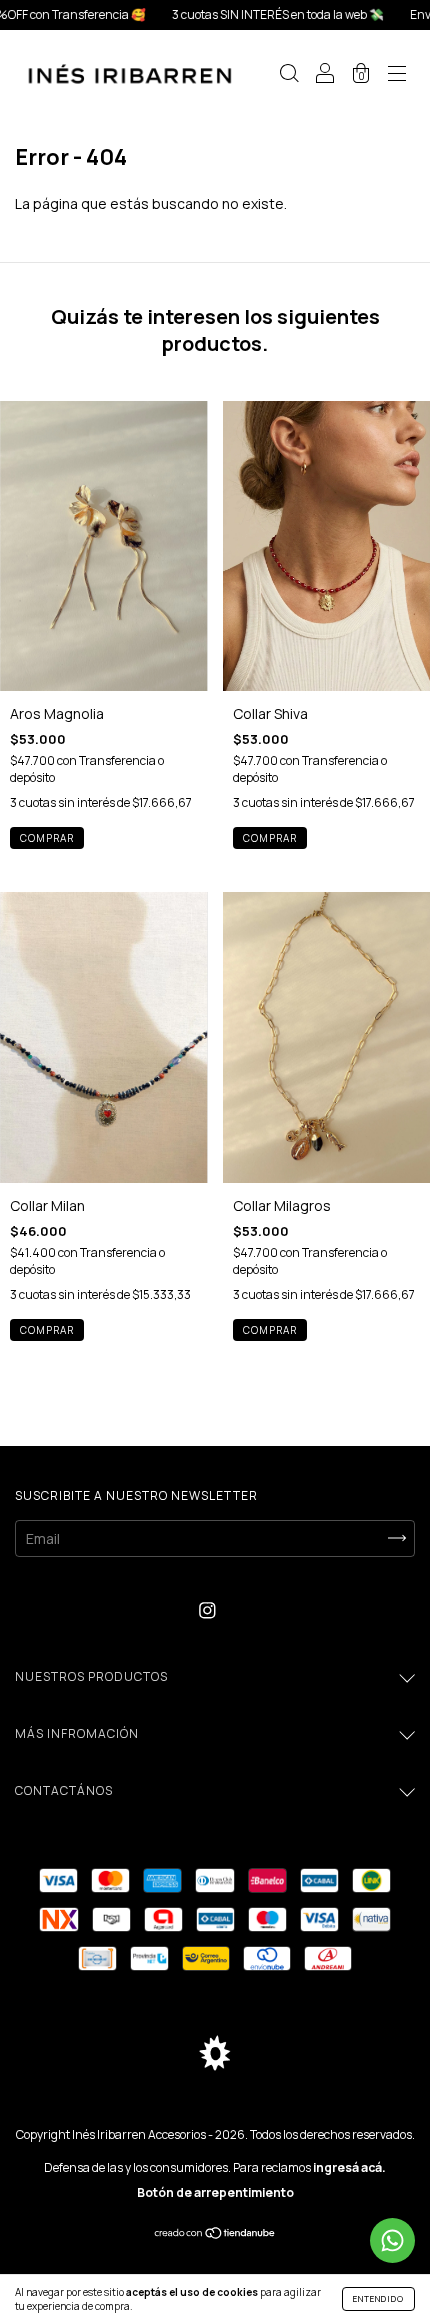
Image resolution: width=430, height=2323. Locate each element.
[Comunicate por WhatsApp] (392, 2240)
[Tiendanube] (215, 2234)
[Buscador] (289, 75)
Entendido (378, 2298)
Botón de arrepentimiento (215, 2192)
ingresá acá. (349, 2167)
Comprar (47, 1330)
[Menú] (397, 75)
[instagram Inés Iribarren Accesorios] (207, 1610)
